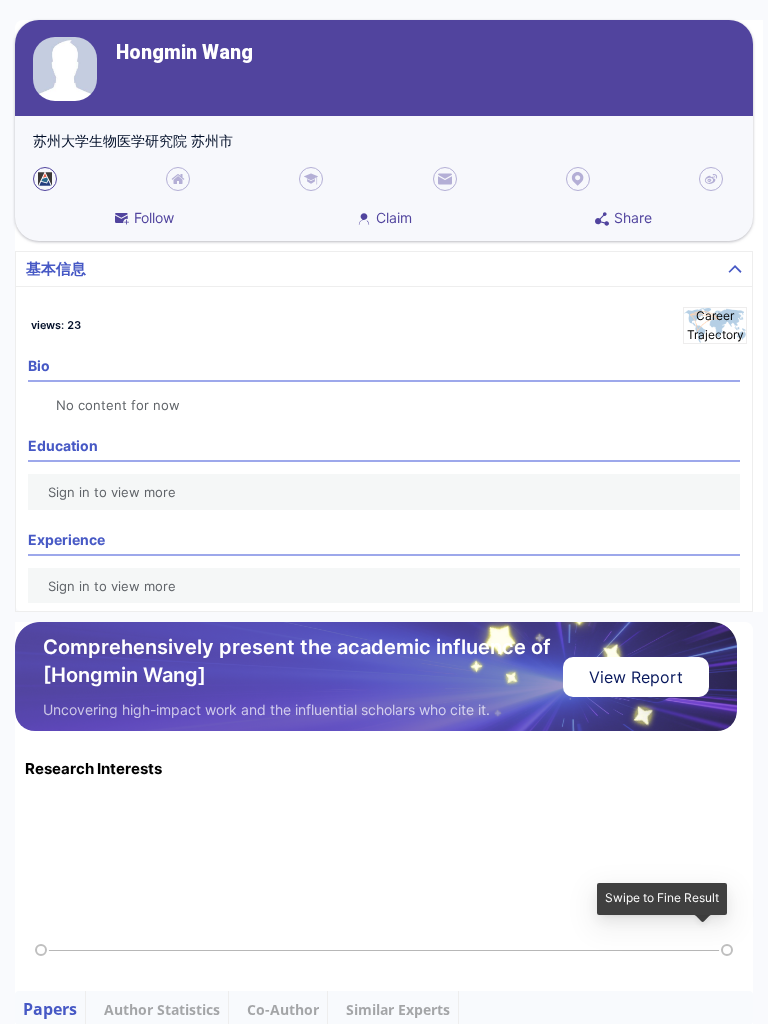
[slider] (41, 950)
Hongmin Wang (184, 52)
